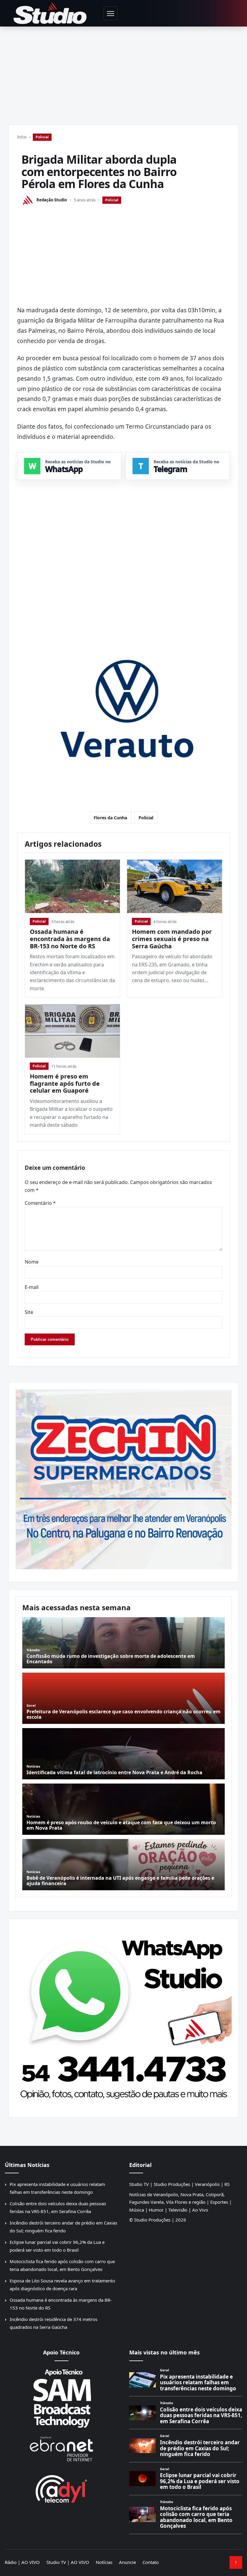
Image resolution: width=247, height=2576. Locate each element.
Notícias (104, 2562)
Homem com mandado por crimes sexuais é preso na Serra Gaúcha (172, 939)
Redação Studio (52, 200)
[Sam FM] (61, 2398)
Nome (32, 1262)
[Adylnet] (61, 2489)
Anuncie (127, 2562)
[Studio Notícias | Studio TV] (50, 13)
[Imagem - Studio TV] (123, 2016)
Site (29, 1312)
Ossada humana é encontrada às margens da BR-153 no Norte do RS (70, 939)
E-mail (32, 1287)
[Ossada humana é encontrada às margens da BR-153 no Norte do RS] (72, 886)
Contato (151, 2562)
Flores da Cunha (110, 818)
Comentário (40, 1203)
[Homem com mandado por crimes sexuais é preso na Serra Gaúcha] (175, 886)
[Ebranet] (61, 2449)
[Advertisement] (123, 72)
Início (22, 137)
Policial (42, 137)
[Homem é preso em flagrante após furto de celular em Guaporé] (72, 1031)
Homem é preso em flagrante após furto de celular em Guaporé (65, 1083)
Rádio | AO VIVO (22, 2562)
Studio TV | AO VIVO (68, 2562)
